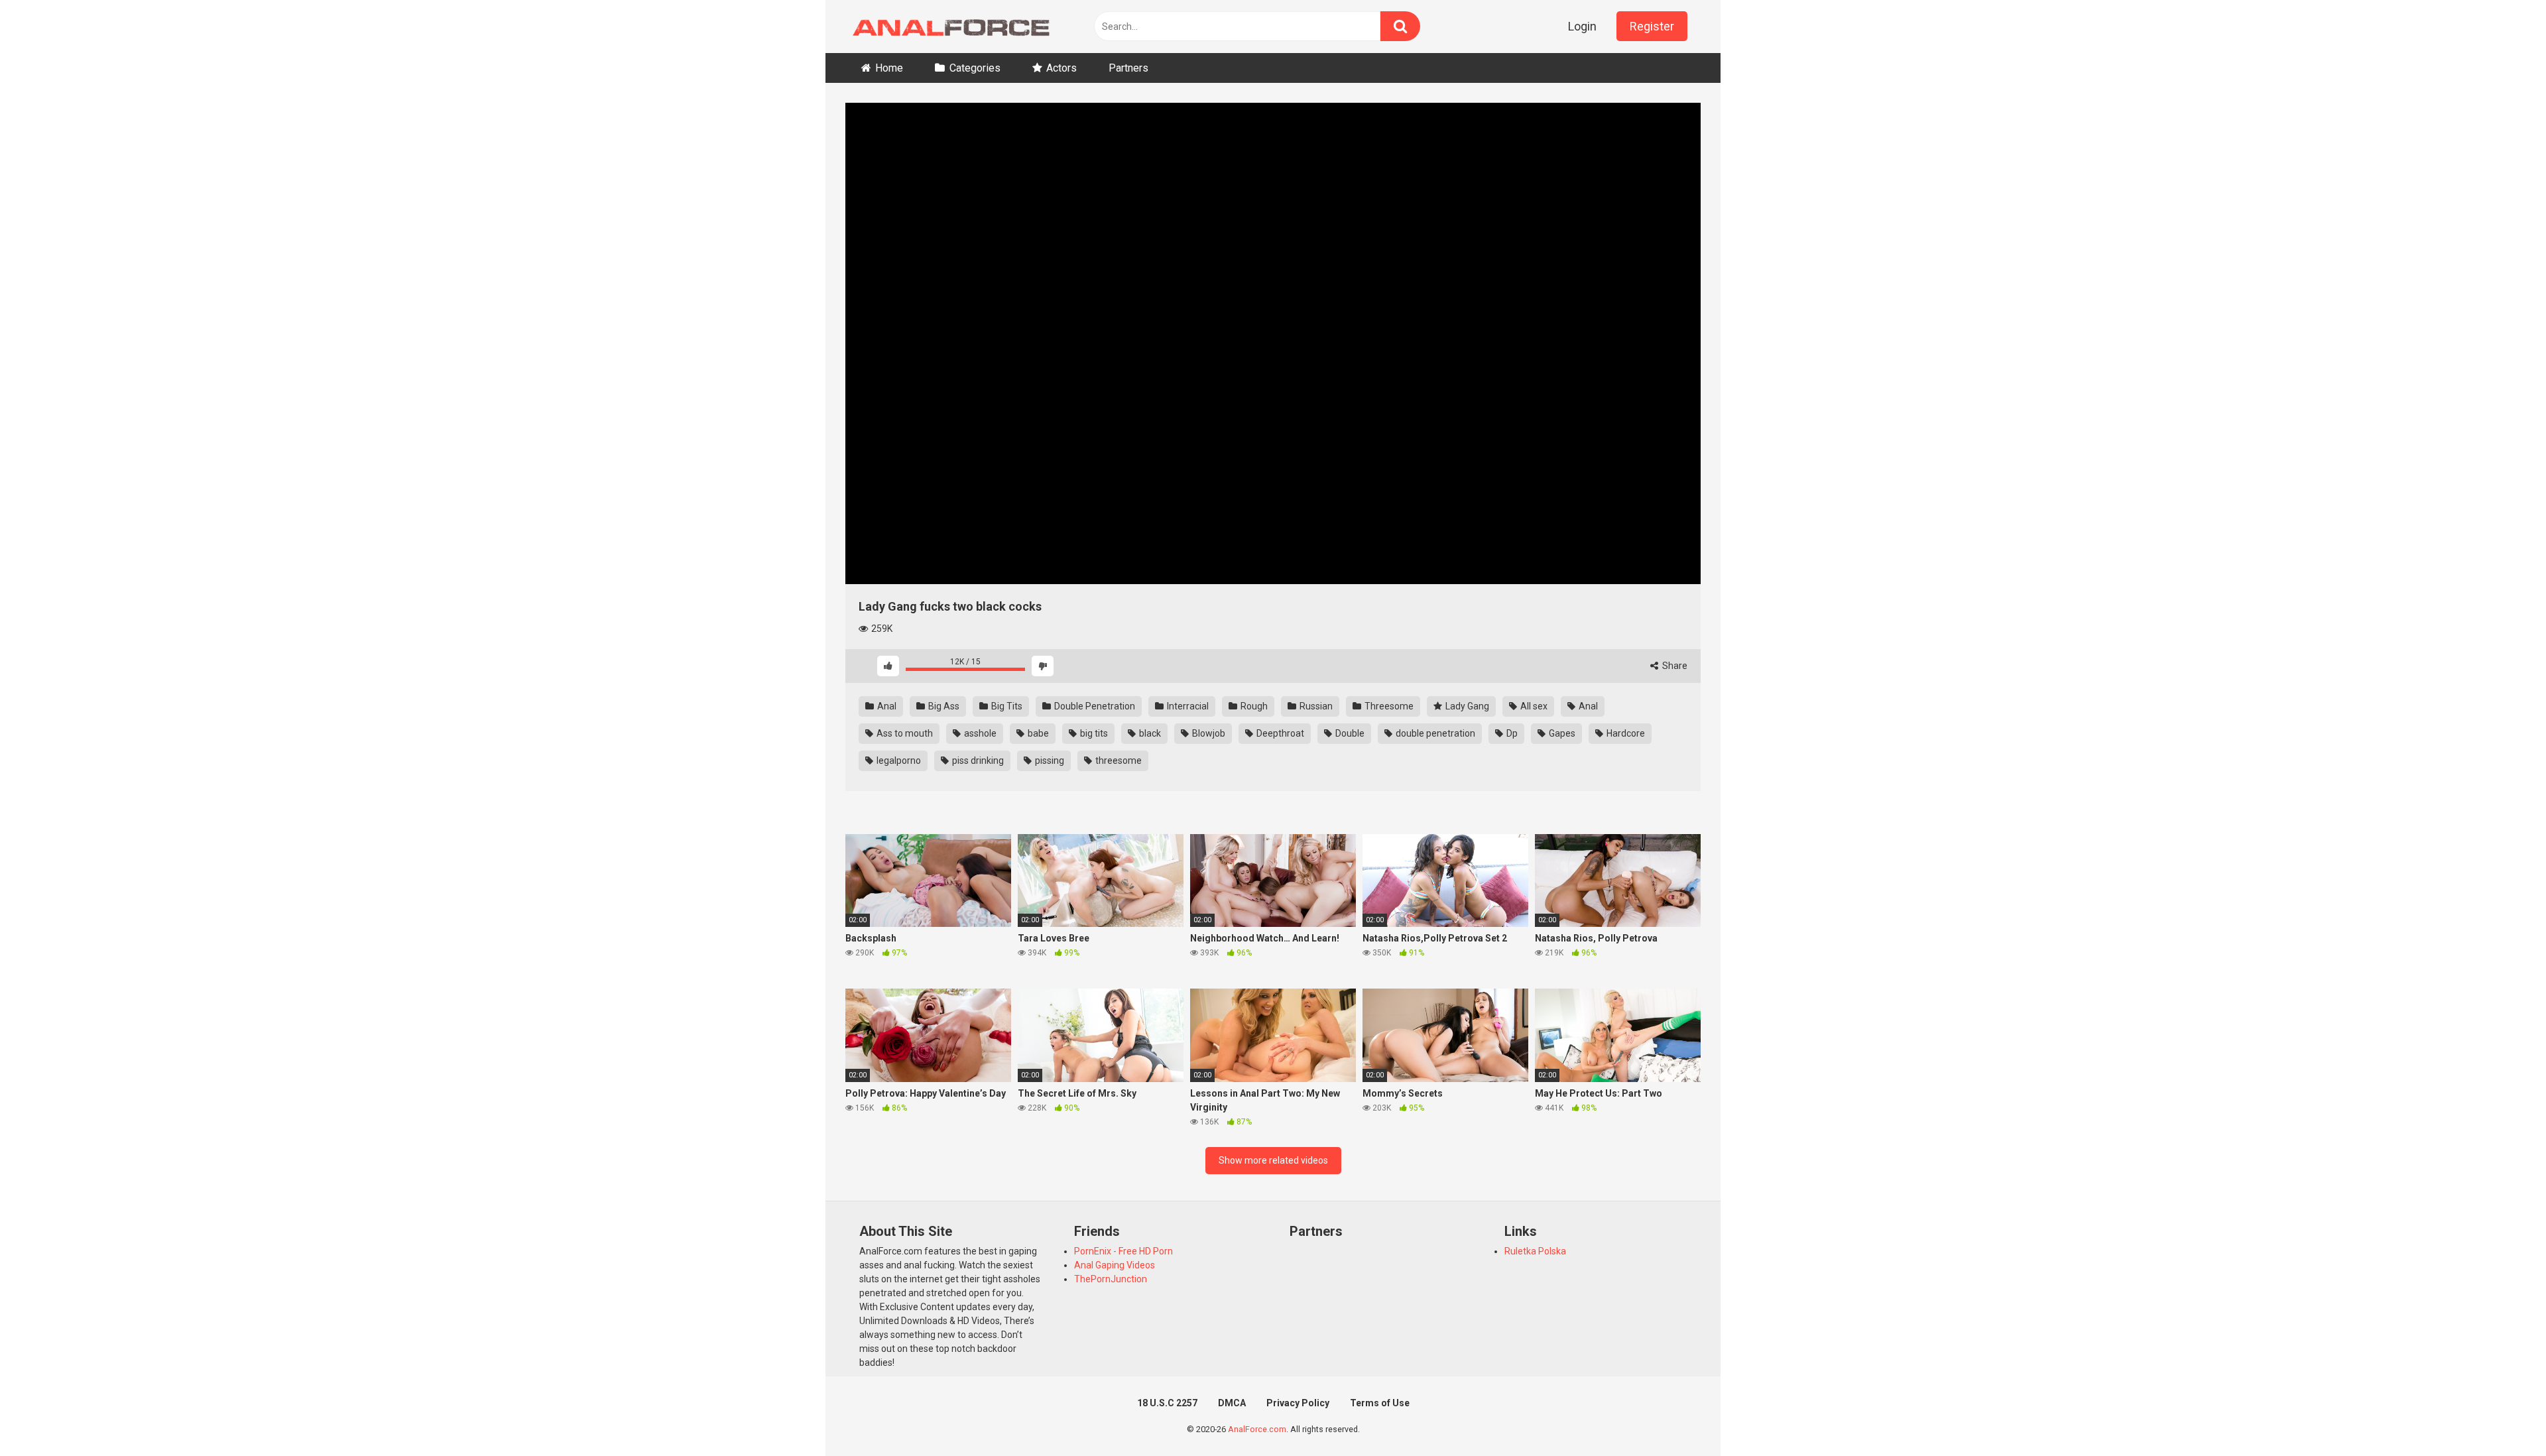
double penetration (1434, 733)
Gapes (1561, 733)
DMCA (1232, 1403)
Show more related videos (1273, 1160)
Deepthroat (1279, 733)
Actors (1061, 68)
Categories (975, 68)
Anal (886, 706)
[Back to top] (2502, 1416)
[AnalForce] (948, 27)
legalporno (898, 760)
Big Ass (943, 706)
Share (1674, 666)
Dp (1511, 733)
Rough (1253, 706)
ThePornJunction (1111, 1279)
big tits (1093, 733)
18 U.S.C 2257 (1167, 1403)
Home (889, 68)
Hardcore (1625, 733)
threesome (1118, 760)
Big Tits (1006, 706)
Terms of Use (1380, 1403)
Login (1582, 26)
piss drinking (977, 760)
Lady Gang (1466, 706)
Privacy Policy (1298, 1403)
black (1149, 733)
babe (1037, 733)
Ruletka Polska (1535, 1251)
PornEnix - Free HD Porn (1123, 1251)
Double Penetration (1094, 706)
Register (1652, 26)
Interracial (1187, 706)
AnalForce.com (1257, 1429)
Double (1349, 733)
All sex (1533, 706)
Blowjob (1208, 733)
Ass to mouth (904, 733)
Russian (1315, 706)
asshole (979, 733)
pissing (1049, 760)
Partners (1128, 68)
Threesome (1388, 706)
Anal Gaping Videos (1115, 1265)
